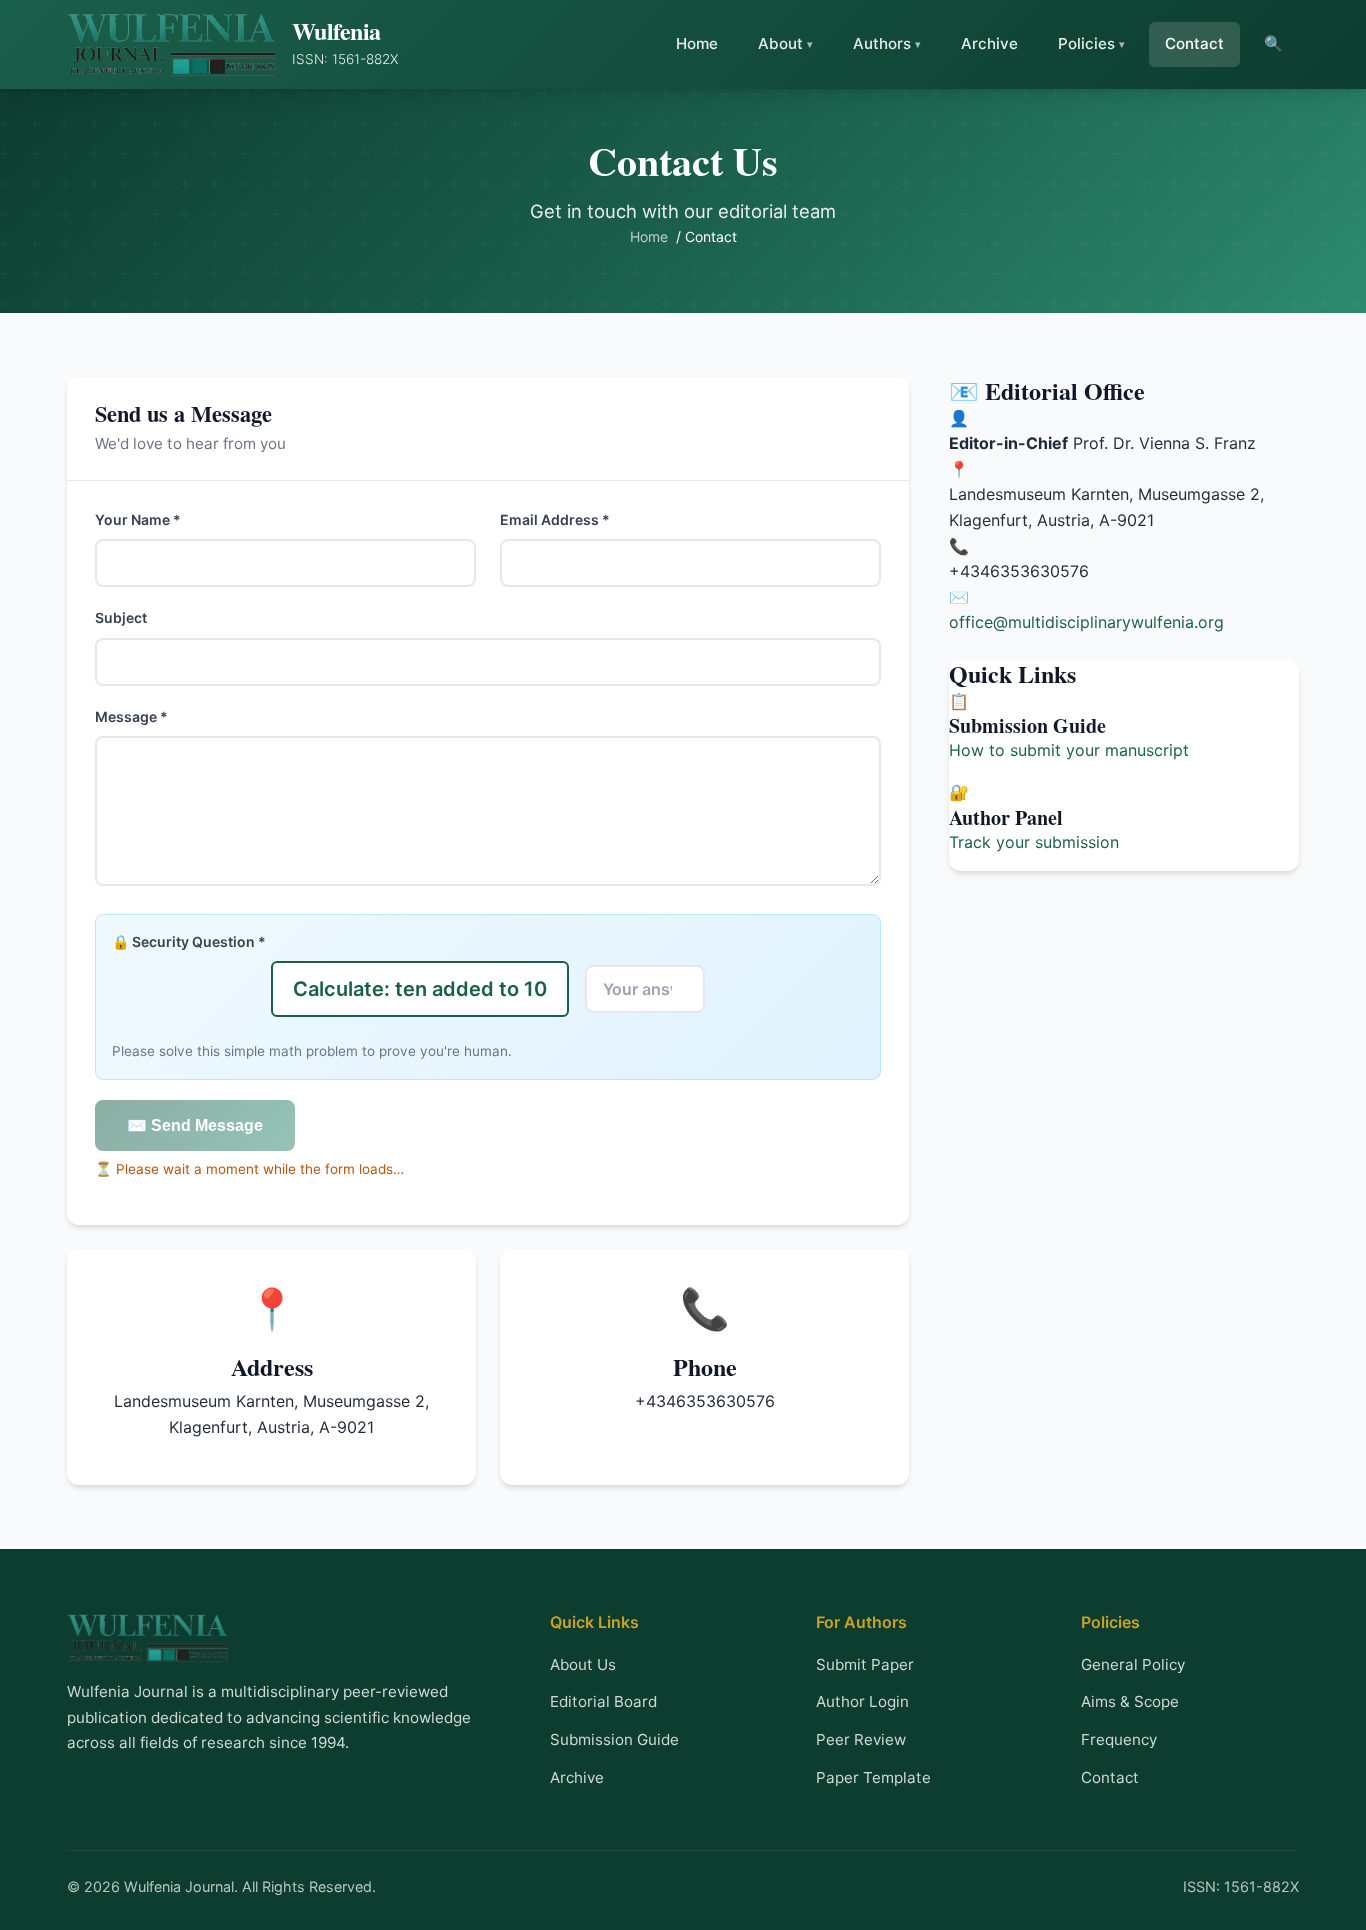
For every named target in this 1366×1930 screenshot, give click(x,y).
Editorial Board (603, 1701)
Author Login (862, 1701)
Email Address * (555, 519)
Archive (989, 43)
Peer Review (861, 1739)
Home (697, 43)
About (780, 43)
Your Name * (138, 519)
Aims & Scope (1130, 1701)
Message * (131, 716)
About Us (583, 1664)
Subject (121, 617)
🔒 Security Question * (189, 941)
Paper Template (873, 1777)
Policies (1086, 43)
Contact (1194, 43)
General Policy (1133, 1664)
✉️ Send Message (195, 1125)
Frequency (1119, 1739)
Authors (882, 43)
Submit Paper (865, 1664)
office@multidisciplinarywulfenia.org (1086, 622)
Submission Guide (614, 1739)
